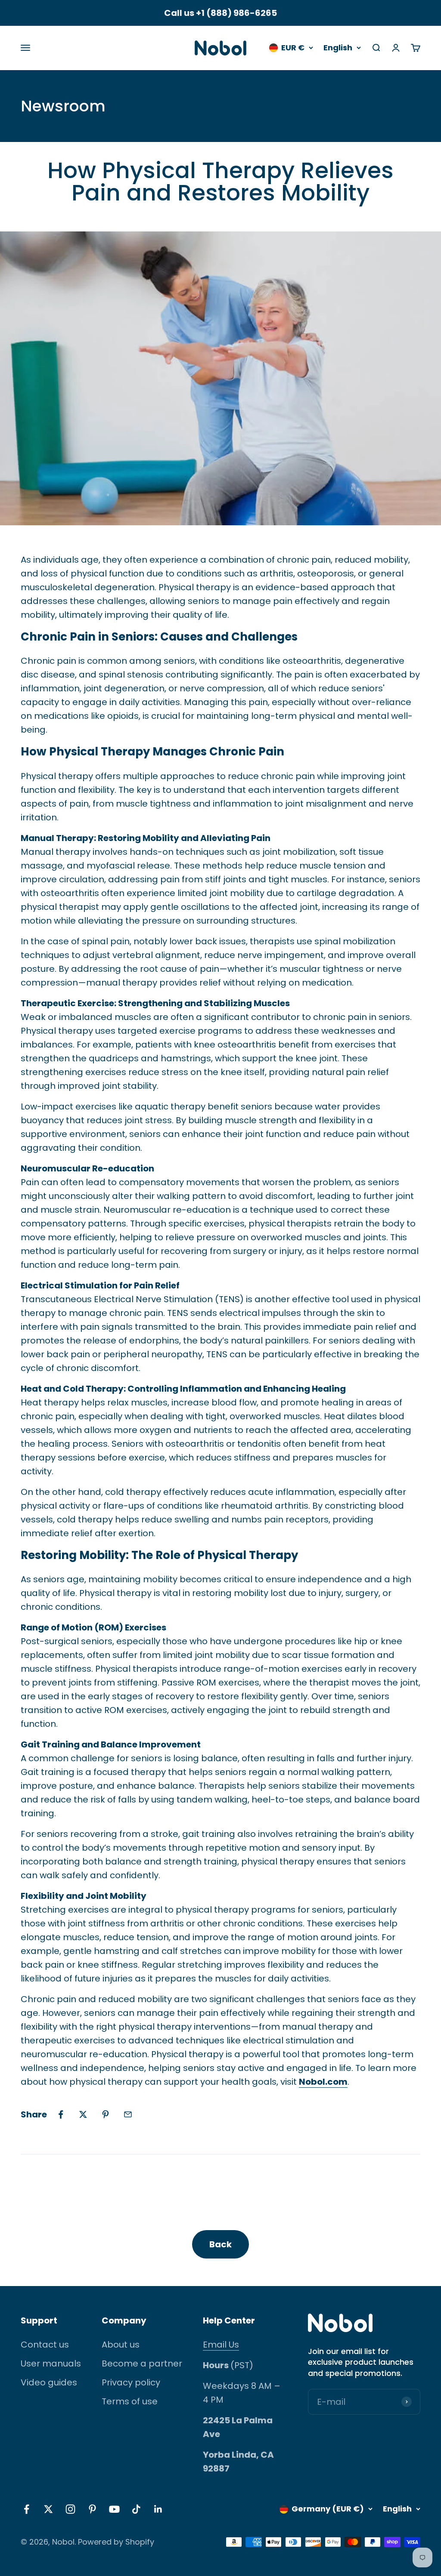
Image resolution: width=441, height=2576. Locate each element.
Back (220, 2244)
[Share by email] (128, 2114)
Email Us (221, 2345)
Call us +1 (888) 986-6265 (220, 13)
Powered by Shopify (116, 2542)
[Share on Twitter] (83, 2114)
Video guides (49, 2382)
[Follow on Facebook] (26, 2509)
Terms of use (130, 2401)
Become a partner (142, 2363)
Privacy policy (131, 2382)
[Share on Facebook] (61, 2114)
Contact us (45, 2345)
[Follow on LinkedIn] (158, 2509)
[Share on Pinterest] (106, 2114)
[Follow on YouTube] (114, 2509)
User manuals (51, 2363)
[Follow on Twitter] (48, 2509)
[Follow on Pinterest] (92, 2509)
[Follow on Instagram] (70, 2509)
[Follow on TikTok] (136, 2509)
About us (121, 2345)
